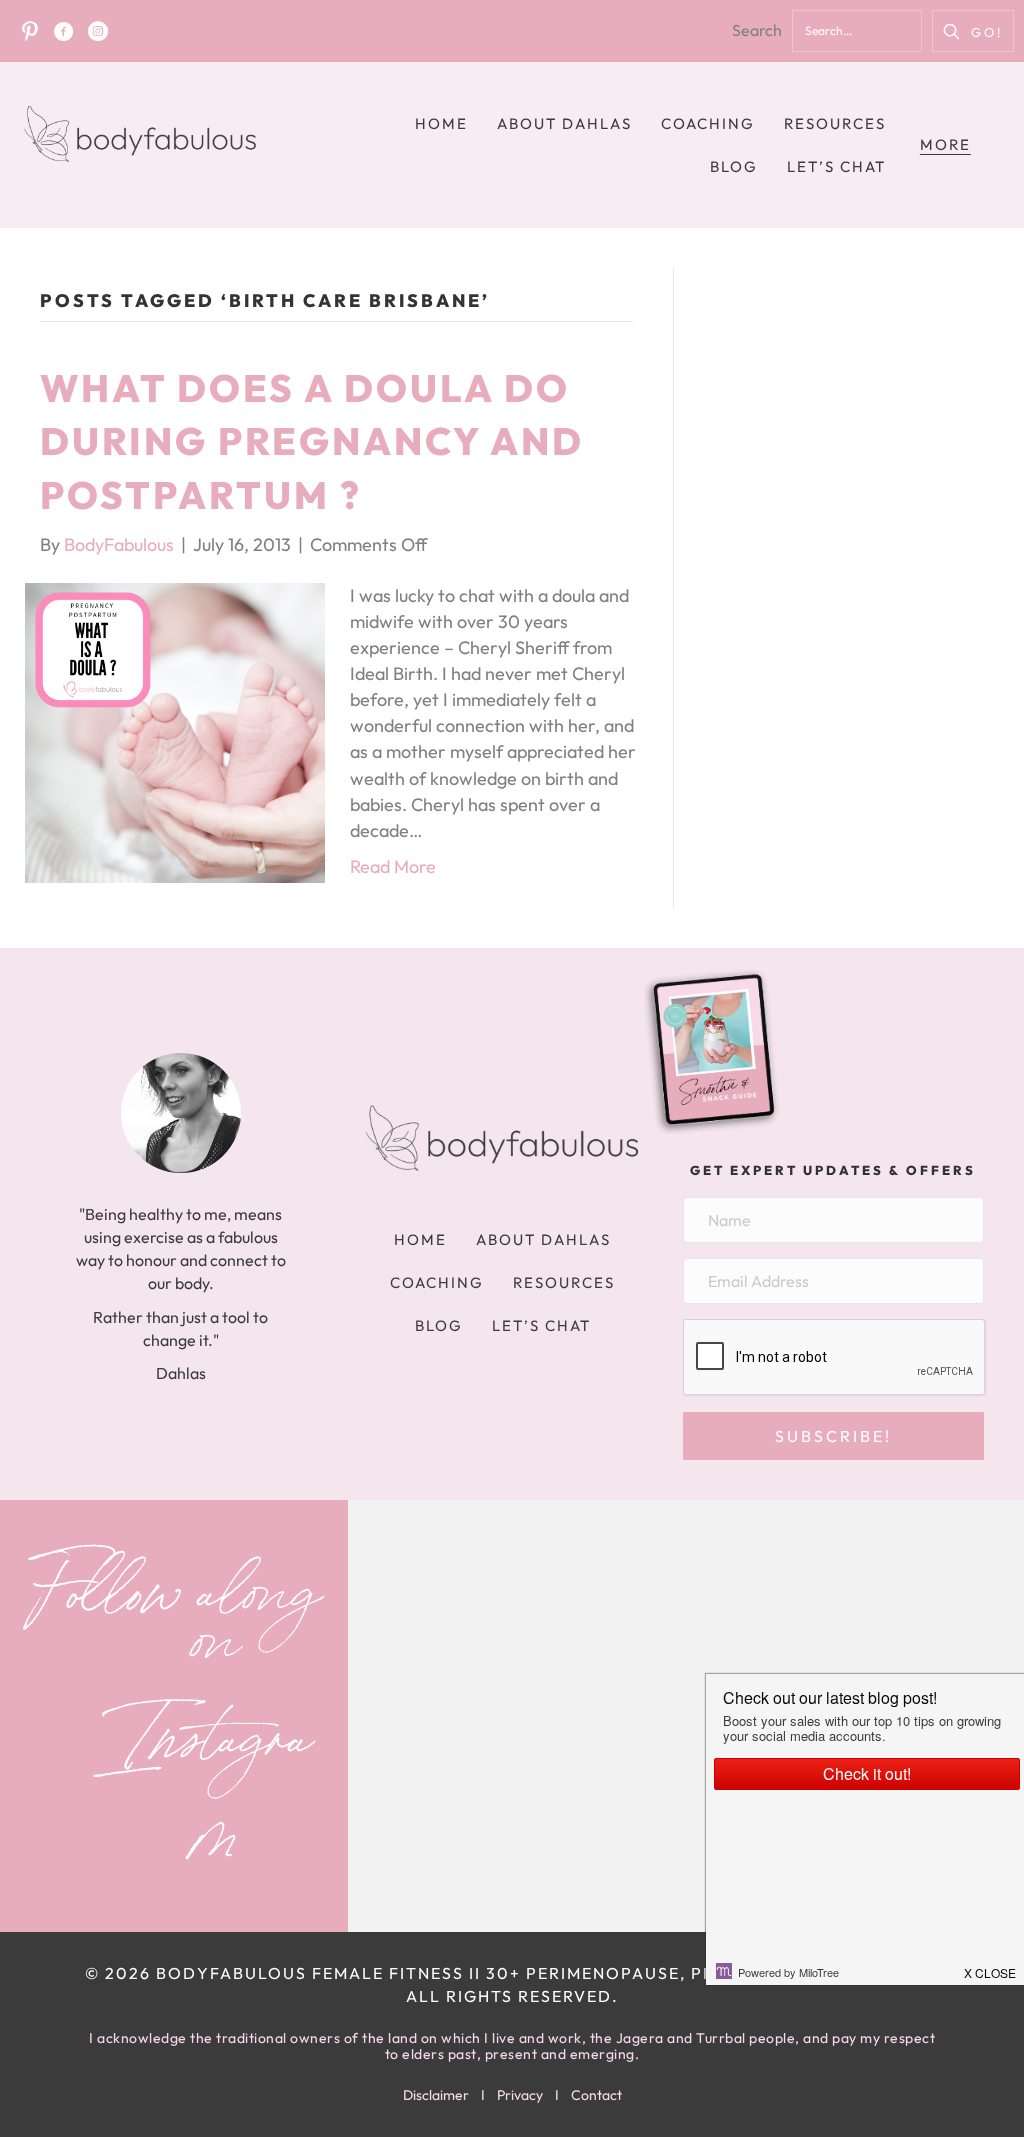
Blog (734, 166)
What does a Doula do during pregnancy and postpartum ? (312, 441)
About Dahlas (564, 123)
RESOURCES (835, 123)
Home (441, 123)
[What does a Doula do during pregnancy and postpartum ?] (175, 730)
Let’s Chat (836, 166)
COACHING (708, 123)
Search (757, 30)
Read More (393, 866)
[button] (973, 31)
